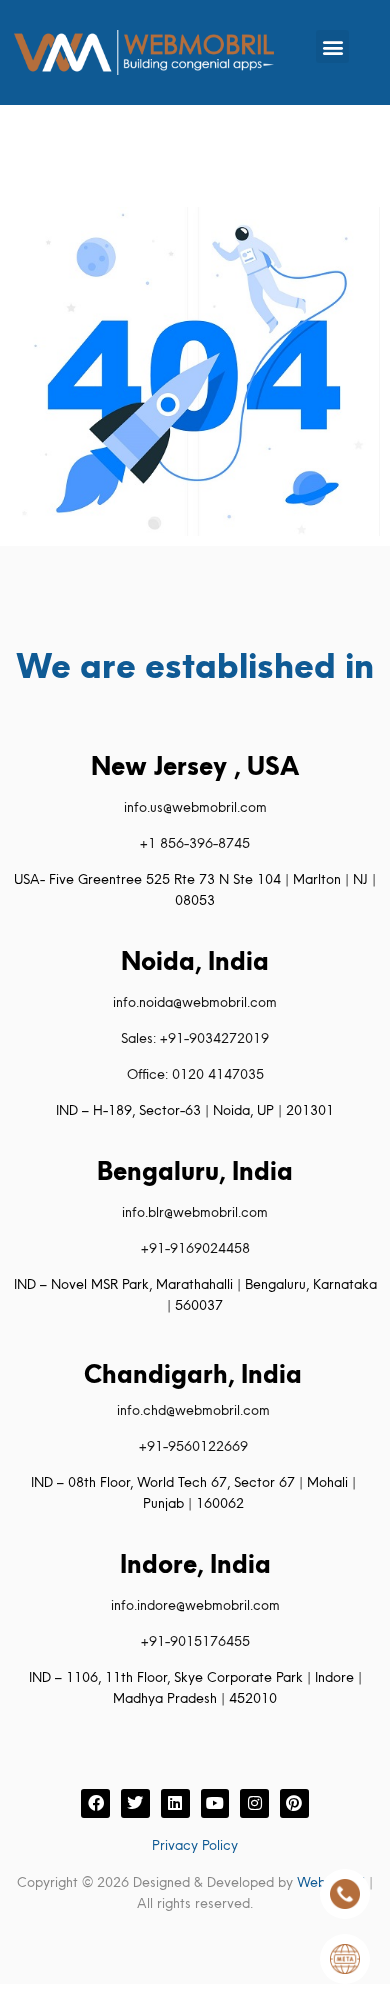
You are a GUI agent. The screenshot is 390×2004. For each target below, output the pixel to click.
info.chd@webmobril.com (193, 1410)
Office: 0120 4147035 (195, 1074)
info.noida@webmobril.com (195, 1002)
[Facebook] (95, 1803)
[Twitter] (135, 1803)
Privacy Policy (195, 1845)
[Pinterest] (294, 1803)
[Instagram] (254, 1803)
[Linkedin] (175, 1803)
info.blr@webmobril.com (195, 1212)
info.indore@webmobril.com (195, 1605)
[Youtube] (215, 1803)
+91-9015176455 (195, 1641)
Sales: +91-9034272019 (195, 1038)
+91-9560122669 (193, 1446)
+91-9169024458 (195, 1248)
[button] (332, 46)
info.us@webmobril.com (195, 807)
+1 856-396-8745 (195, 843)
